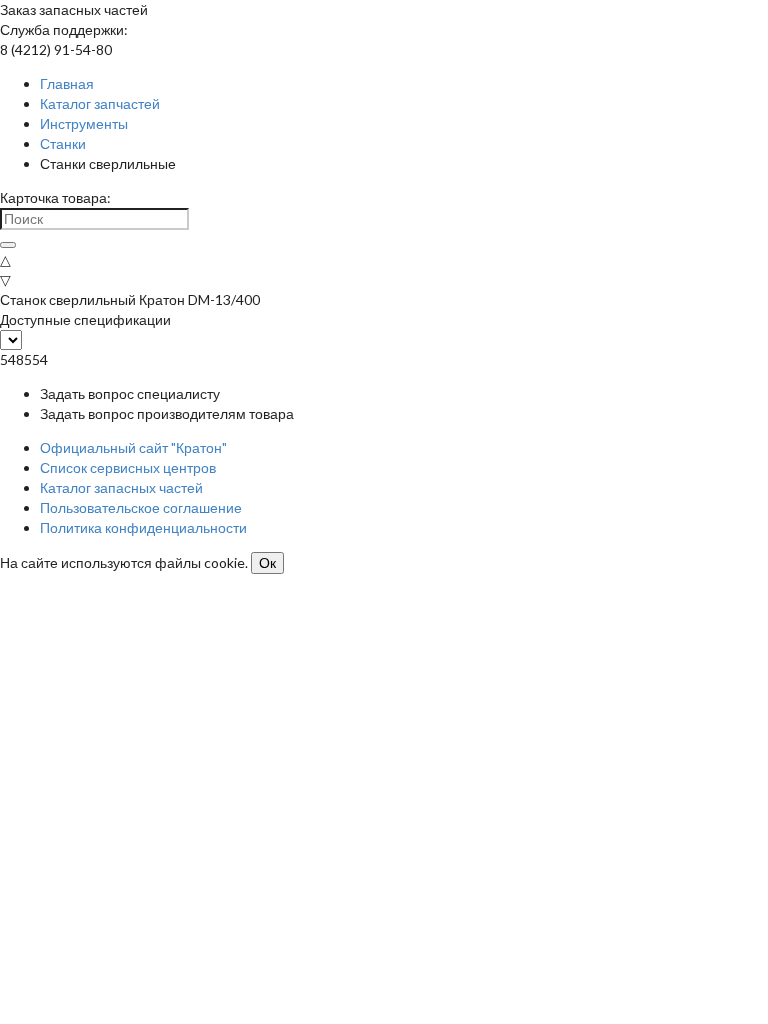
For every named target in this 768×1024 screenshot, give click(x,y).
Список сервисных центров (128, 467)
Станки (63, 143)
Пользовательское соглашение (141, 507)
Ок (267, 563)
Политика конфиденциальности (143, 527)
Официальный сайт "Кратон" (133, 447)
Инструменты (84, 123)
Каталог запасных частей (121, 487)
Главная (67, 83)
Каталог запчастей (100, 103)
